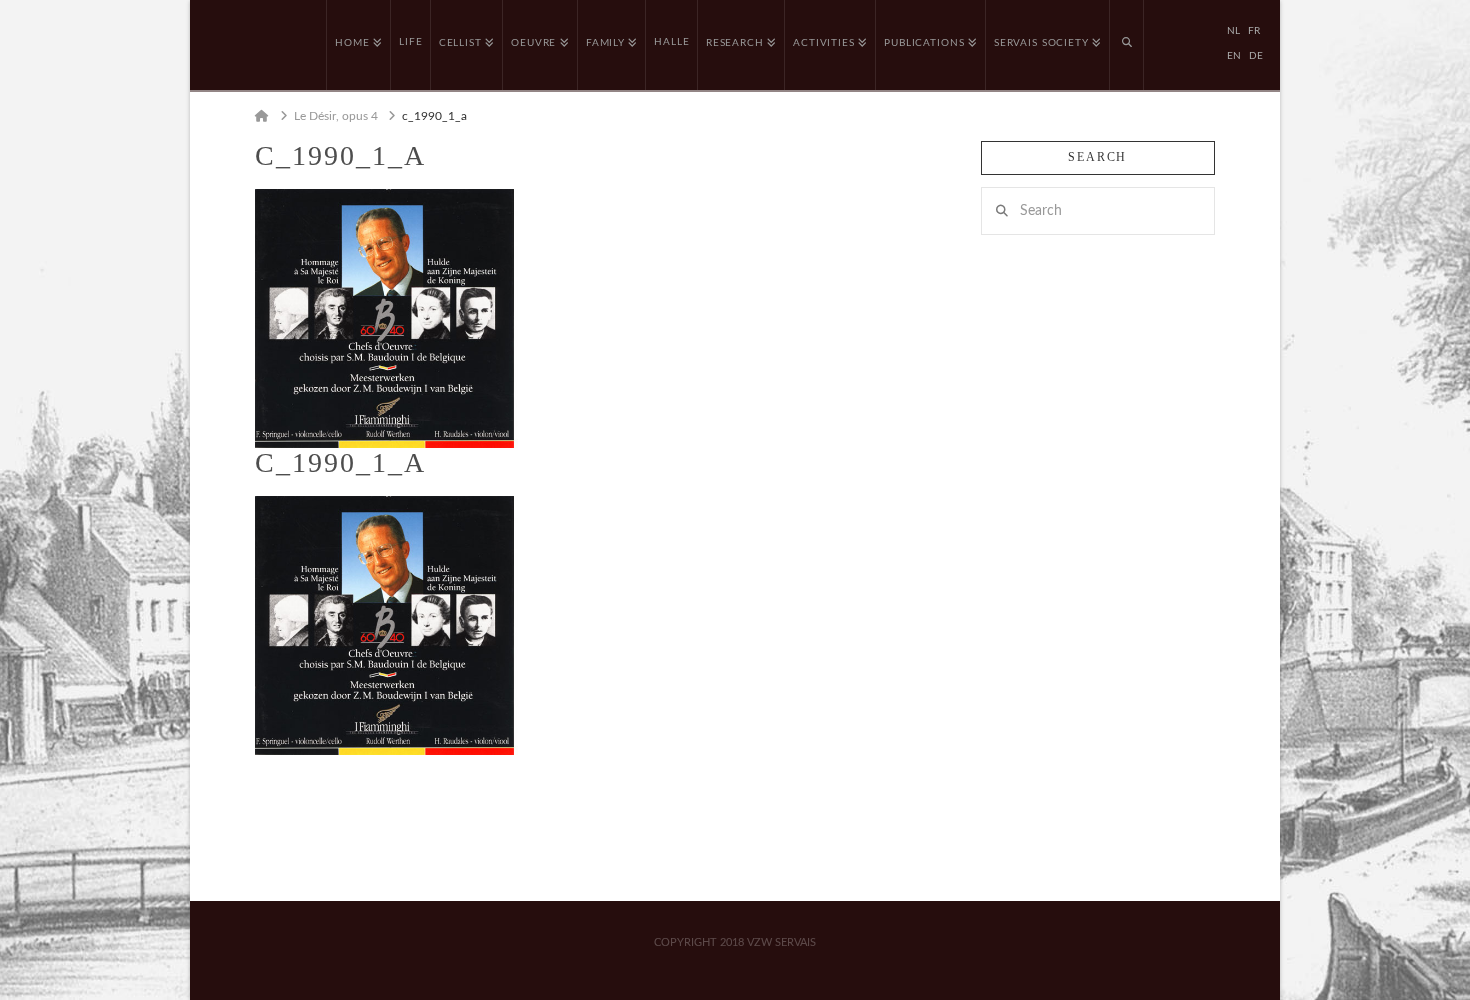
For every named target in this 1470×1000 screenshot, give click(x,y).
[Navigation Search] (1127, 45)
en (1234, 56)
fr (1254, 31)
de (1256, 56)
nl (1233, 31)
